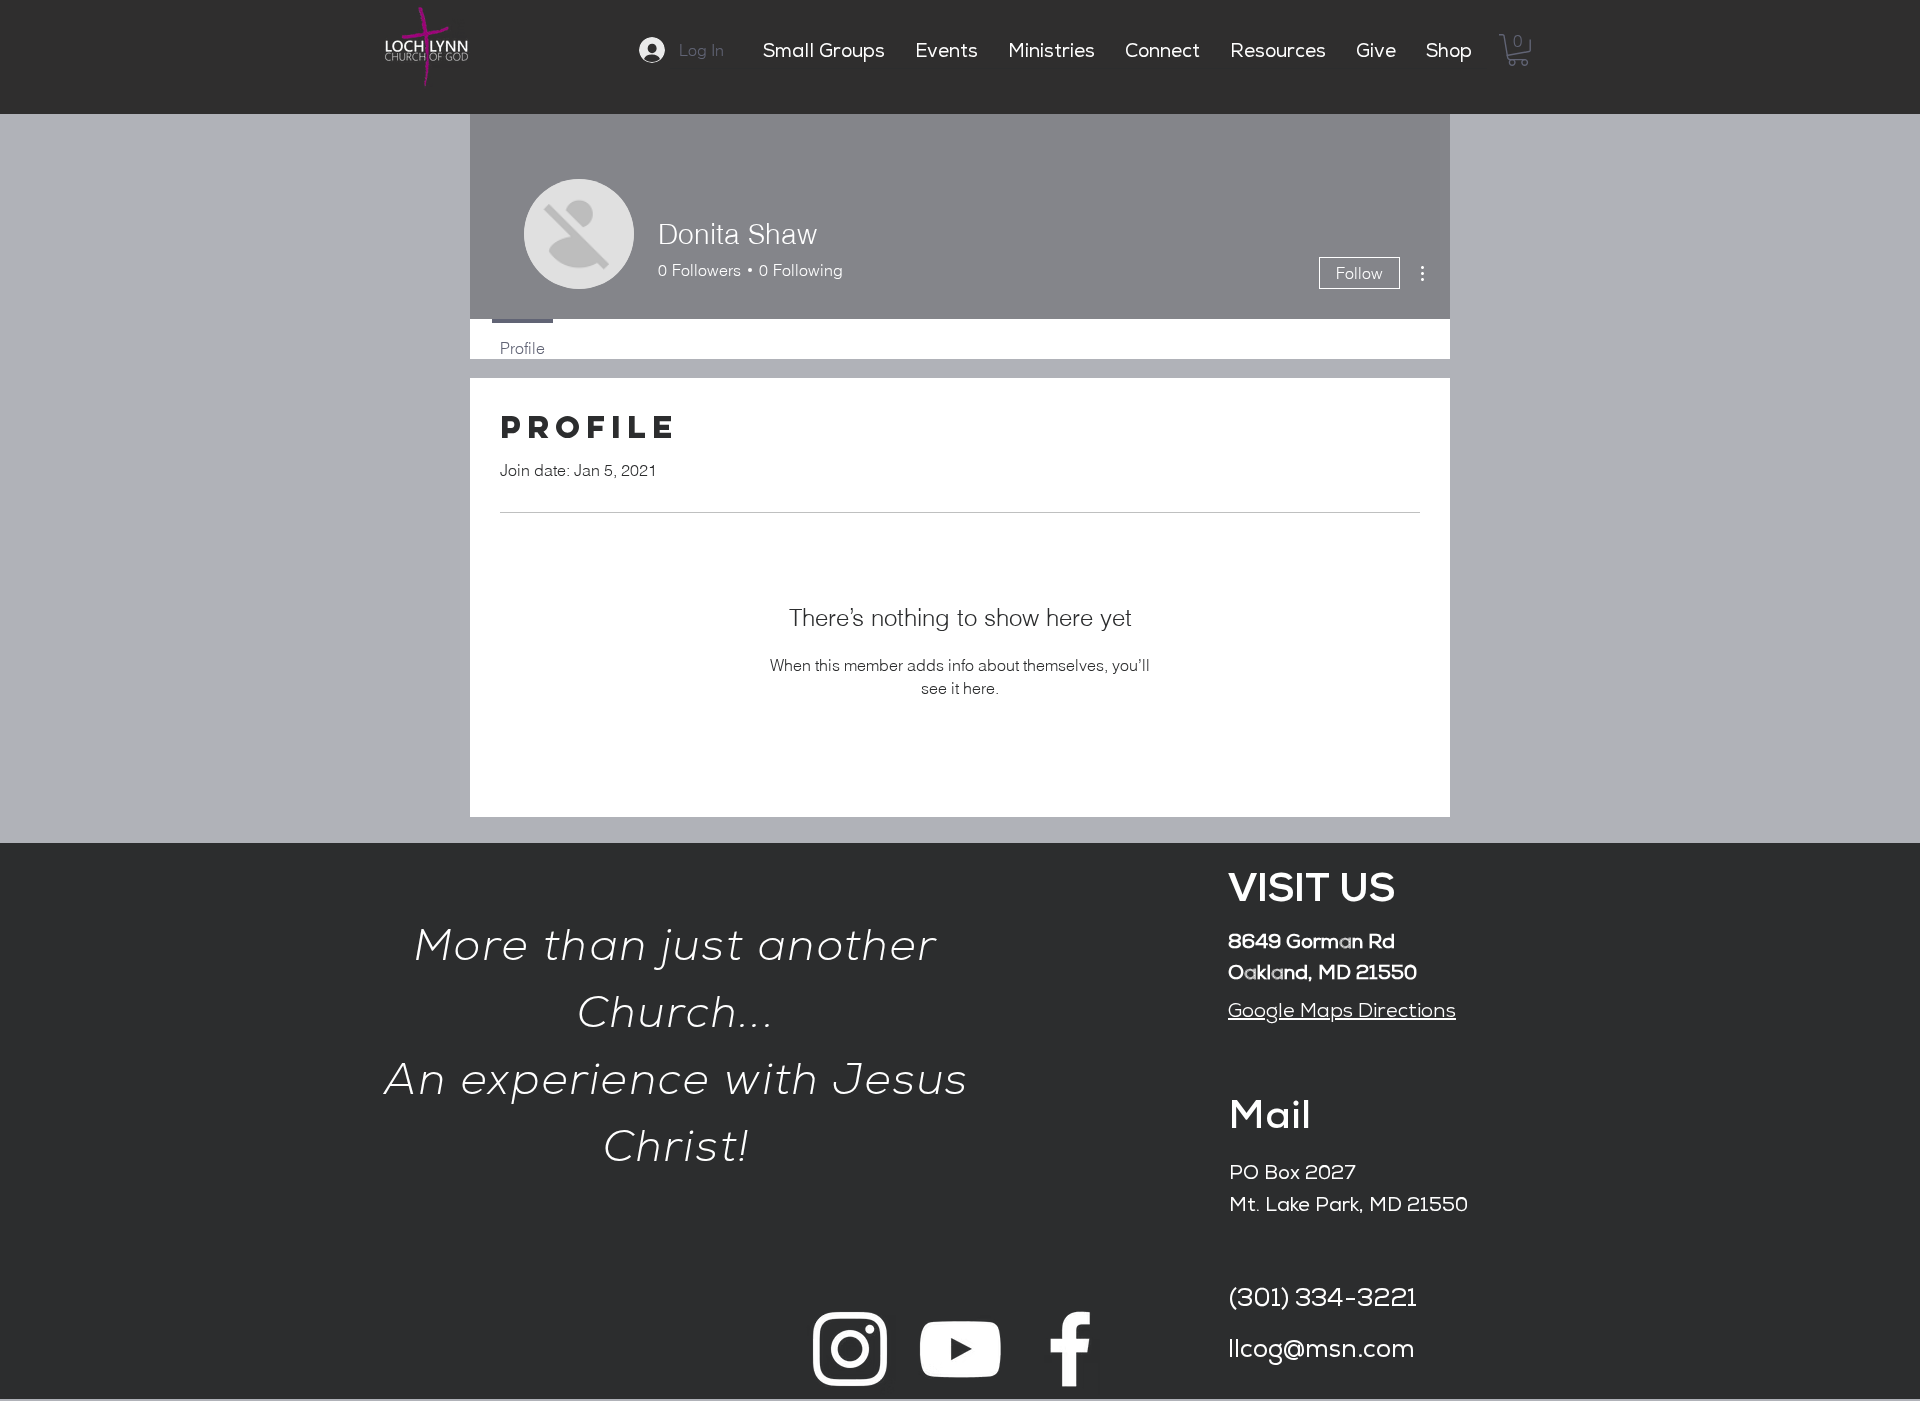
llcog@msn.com (1321, 1352)
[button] (1518, 50)
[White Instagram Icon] (850, 1349)
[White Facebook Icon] (1070, 1349)
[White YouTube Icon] (960, 1349)
